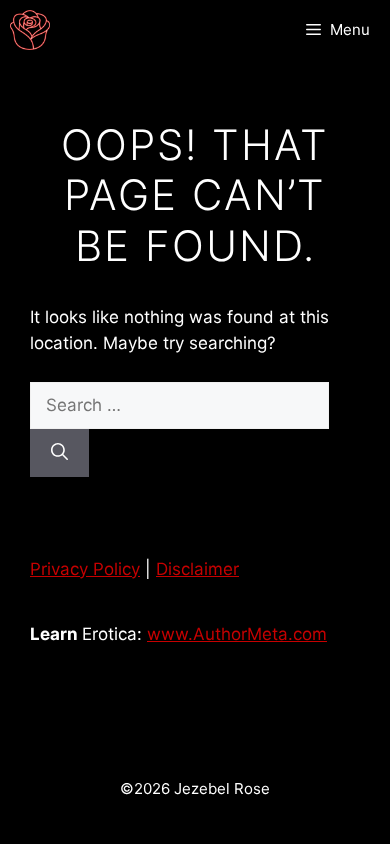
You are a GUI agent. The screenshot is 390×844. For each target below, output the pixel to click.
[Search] (59, 453)
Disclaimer (197, 569)
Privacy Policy (85, 569)
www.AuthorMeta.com (237, 634)
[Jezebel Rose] (30, 30)
